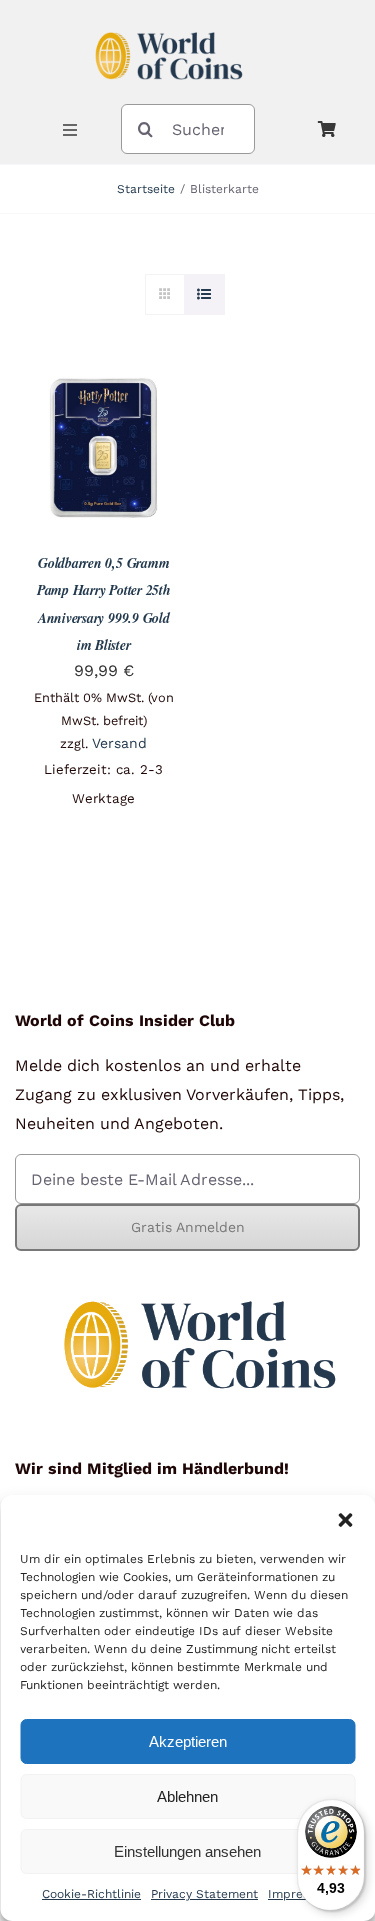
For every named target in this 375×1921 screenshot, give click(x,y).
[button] (345, 1520)
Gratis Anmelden (188, 1227)
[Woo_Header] (169, 23)
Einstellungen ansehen (187, 1851)
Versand (119, 743)
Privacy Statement (204, 1894)
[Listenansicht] (204, 294)
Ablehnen (187, 1796)
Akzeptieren (188, 1741)
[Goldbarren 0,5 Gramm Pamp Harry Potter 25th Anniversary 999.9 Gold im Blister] (104, 389)
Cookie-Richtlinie (91, 1894)
